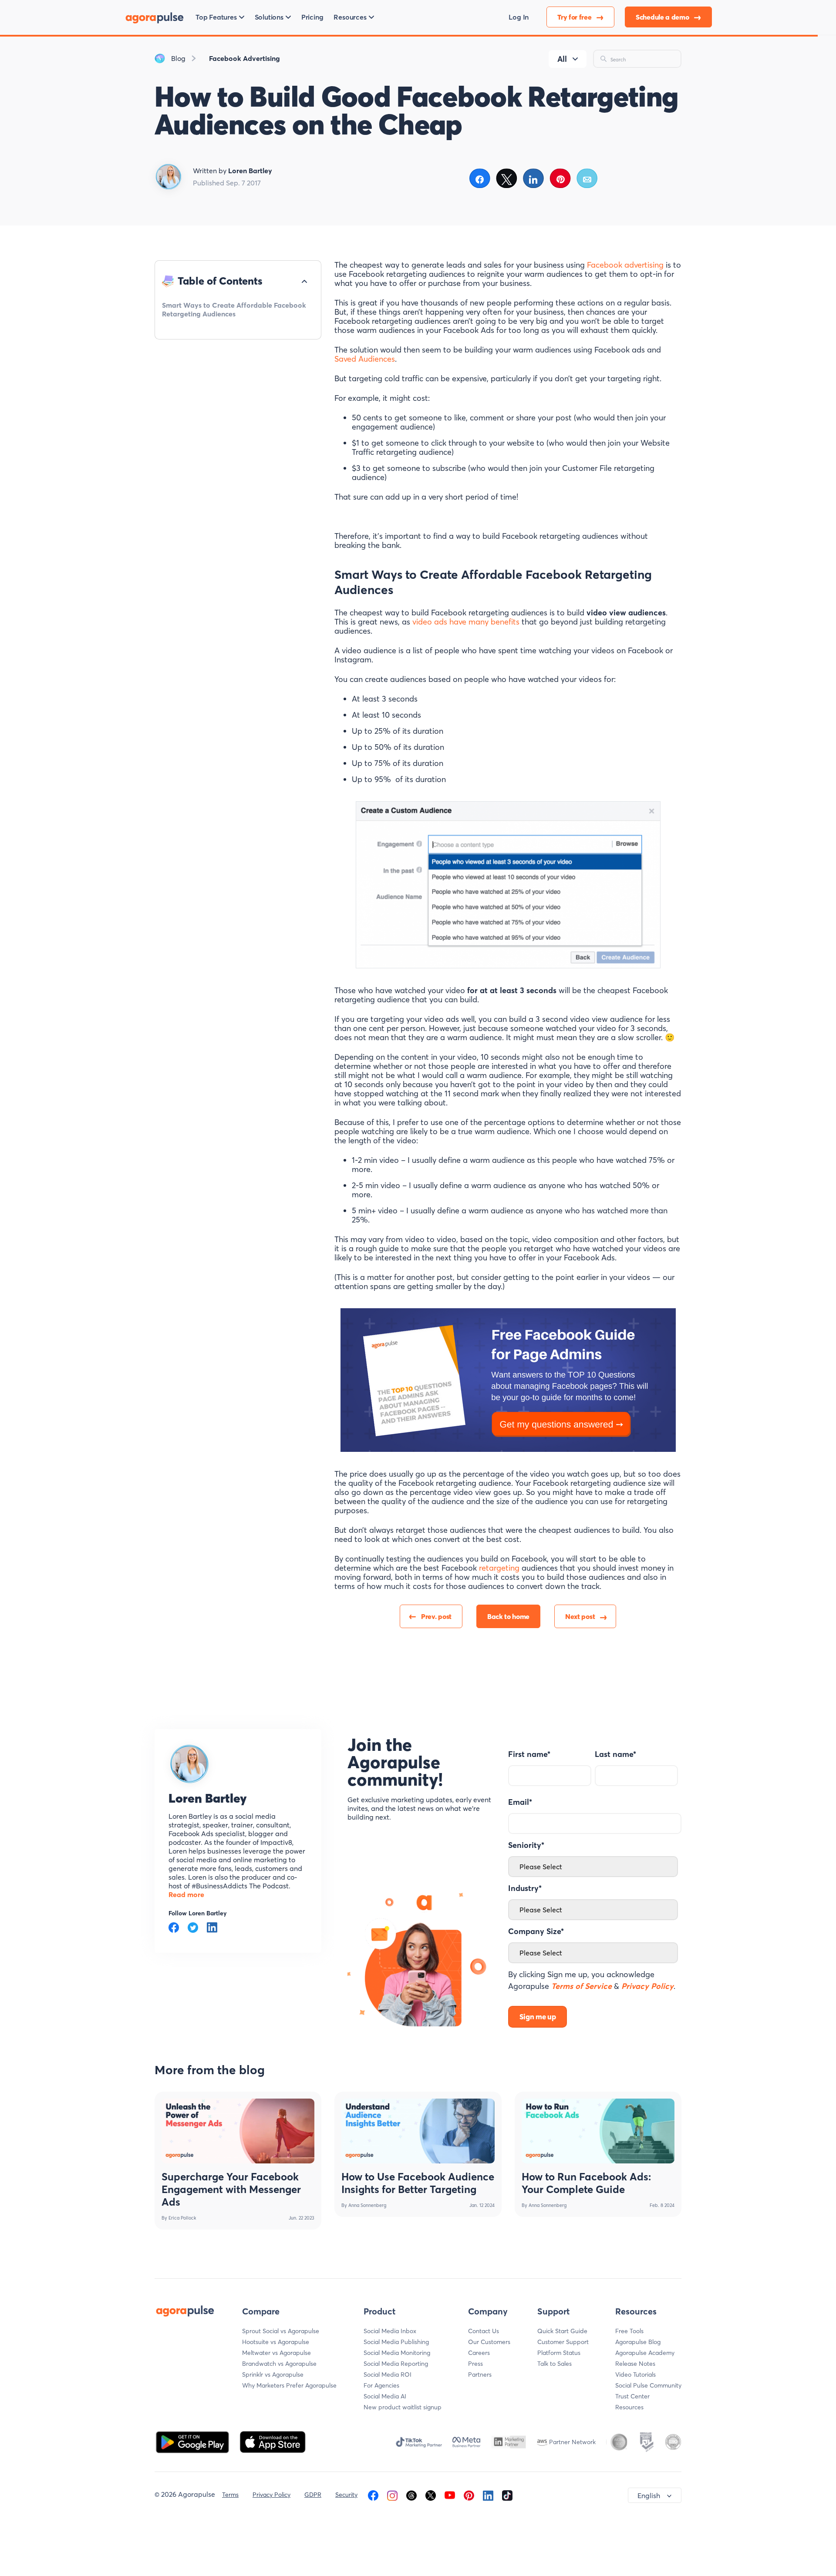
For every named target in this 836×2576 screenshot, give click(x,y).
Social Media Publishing (396, 2342)
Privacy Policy (271, 2495)
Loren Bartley (208, 1798)
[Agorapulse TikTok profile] (507, 2495)
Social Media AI (385, 2396)
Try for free (575, 17)
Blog (178, 58)
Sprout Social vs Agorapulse (281, 2331)
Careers (479, 2353)
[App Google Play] (193, 2441)
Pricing (312, 17)
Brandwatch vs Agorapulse (279, 2364)
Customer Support (563, 2342)
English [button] (649, 2495)
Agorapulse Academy (645, 2353)
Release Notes (635, 2364)
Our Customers (489, 2342)
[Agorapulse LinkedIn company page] (488, 2495)
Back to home (508, 1616)
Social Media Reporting (396, 2364)
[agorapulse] (155, 17)
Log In (519, 17)
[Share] (480, 178)
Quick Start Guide (562, 2331)
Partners (480, 2374)
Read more (186, 1894)
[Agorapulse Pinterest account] (469, 2495)
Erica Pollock (182, 2218)
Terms (230, 2495)
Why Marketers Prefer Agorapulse (289, 2385)
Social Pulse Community (648, 2385)
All (562, 59)
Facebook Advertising (244, 58)
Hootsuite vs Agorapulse (276, 2342)
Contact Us (484, 2331)
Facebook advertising (625, 265)
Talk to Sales (555, 2364)
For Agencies (381, 2385)
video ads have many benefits (466, 622)
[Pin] (561, 178)
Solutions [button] (269, 17)
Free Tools (629, 2331)
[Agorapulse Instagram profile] (392, 2495)
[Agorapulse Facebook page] (373, 2495)
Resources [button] (350, 17)
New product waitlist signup (403, 2407)
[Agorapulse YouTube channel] (450, 2495)
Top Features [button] (216, 17)
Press (475, 2364)
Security (346, 2495)
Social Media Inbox (390, 2331)
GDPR (313, 2495)
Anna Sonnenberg (367, 2205)
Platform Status (559, 2353)
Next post (580, 1616)
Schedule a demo (663, 17)
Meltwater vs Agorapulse (276, 2353)
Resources (629, 2407)
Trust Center (632, 2396)
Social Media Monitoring (397, 2353)
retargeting (499, 1568)
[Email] (587, 178)
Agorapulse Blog (638, 2342)
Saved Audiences (365, 359)
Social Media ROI (388, 2374)
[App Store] (273, 2441)
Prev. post (436, 1616)
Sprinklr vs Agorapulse (273, 2374)
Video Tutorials (635, 2374)
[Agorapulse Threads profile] (411, 2495)
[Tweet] (507, 178)
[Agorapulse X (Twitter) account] (431, 2495)
